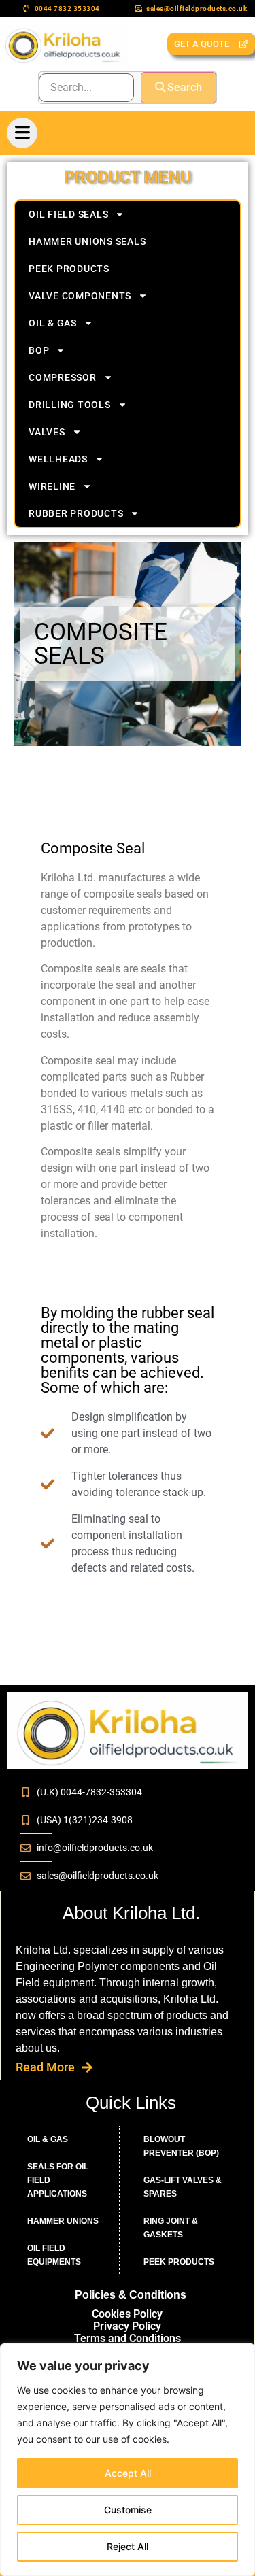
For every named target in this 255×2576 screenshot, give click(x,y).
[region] (128, 2460)
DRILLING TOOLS (70, 405)
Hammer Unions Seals (87, 241)
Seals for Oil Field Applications (58, 2180)
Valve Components (80, 296)
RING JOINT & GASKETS (171, 2228)
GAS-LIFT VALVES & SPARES (183, 2187)
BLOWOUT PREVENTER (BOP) (181, 2146)
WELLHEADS (58, 459)
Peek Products (69, 269)
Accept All (128, 2473)
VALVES (47, 432)
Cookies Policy (127, 2314)
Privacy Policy (127, 2326)
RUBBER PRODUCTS (76, 513)
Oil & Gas (53, 323)
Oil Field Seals (68, 214)
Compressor (63, 377)
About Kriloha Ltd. (131, 1913)
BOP (39, 350)
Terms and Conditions (128, 2338)
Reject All (128, 2546)
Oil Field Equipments (54, 2255)
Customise (128, 2510)
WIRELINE (52, 486)
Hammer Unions (63, 2221)
